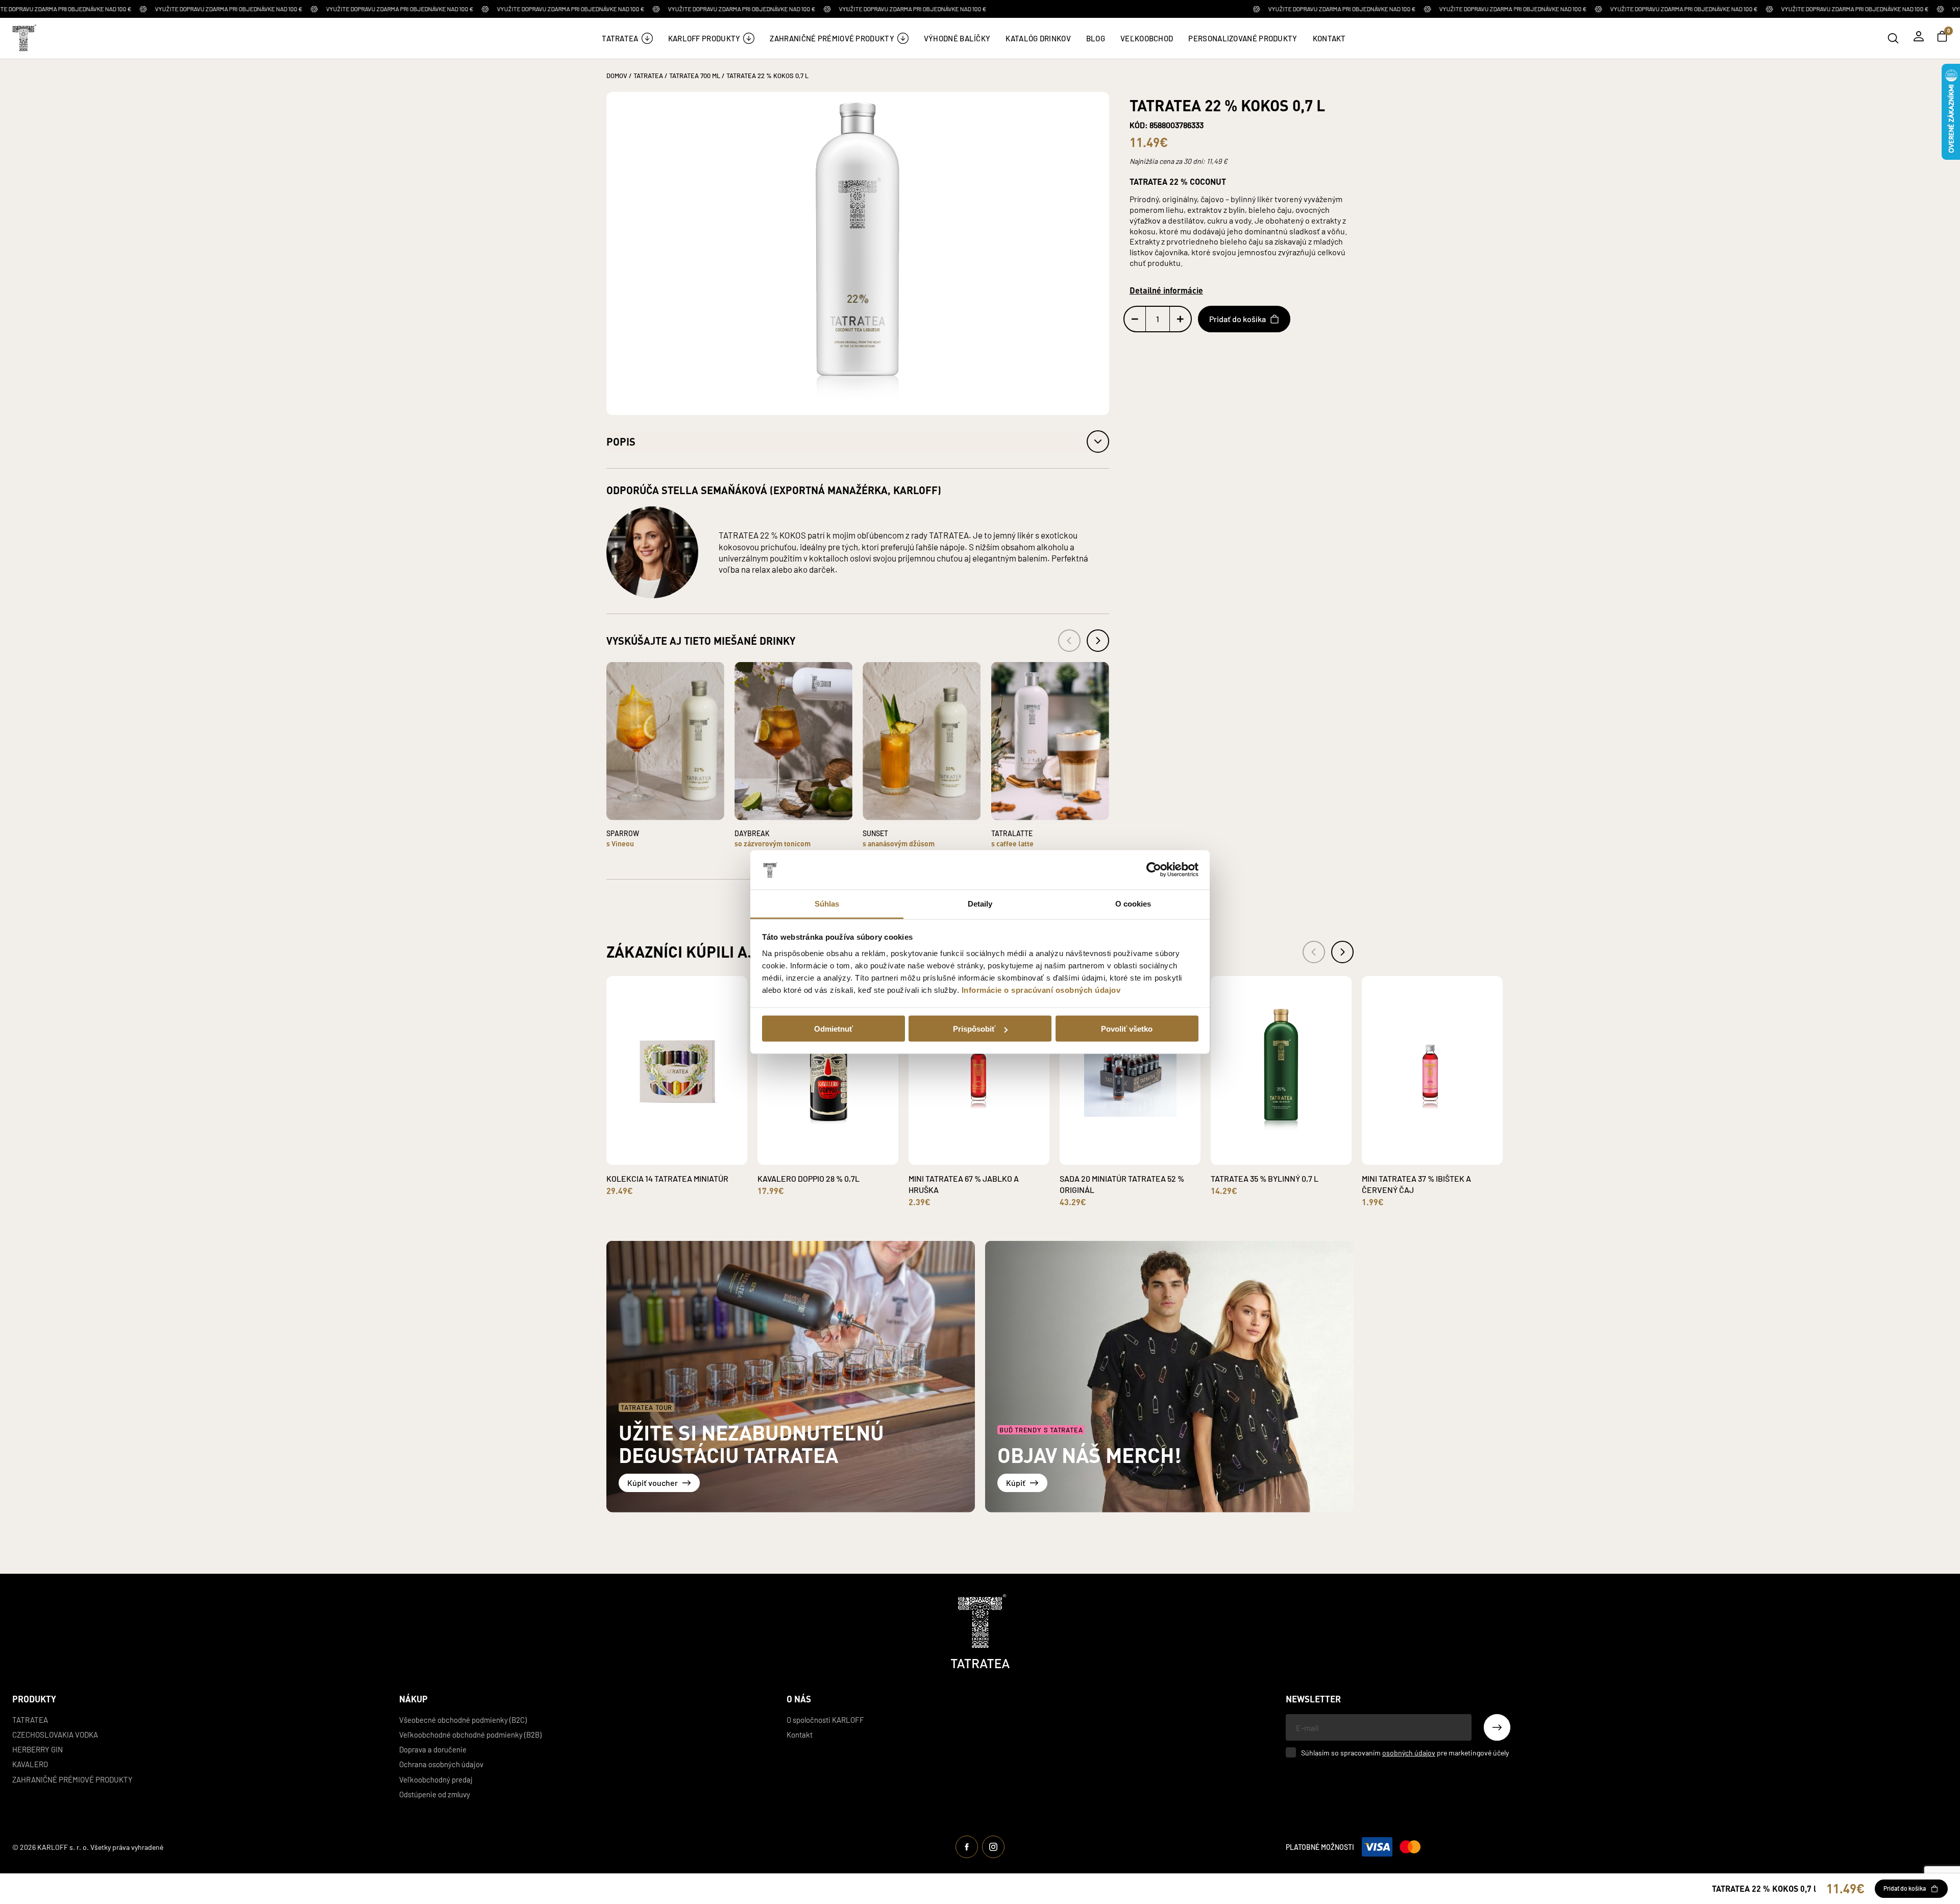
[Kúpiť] (1169, 1377)
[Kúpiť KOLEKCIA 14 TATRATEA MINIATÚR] (689, 1150)
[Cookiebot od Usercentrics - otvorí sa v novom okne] (1154, 870)
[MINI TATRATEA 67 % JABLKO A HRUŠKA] (979, 1070)
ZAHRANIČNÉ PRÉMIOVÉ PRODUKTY (72, 1779)
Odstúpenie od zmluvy (435, 1794)
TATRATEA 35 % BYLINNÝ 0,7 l (1265, 1178)
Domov (617, 75)
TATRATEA (648, 75)
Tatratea (30, 1719)
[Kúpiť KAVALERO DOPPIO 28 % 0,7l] (840, 1150)
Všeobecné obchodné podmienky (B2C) (463, 1719)
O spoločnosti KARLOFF (825, 1719)
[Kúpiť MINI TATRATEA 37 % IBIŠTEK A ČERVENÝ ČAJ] (1444, 1150)
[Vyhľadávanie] (1893, 38)
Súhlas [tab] (827, 903)
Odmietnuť (834, 1029)
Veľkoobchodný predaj (436, 1779)
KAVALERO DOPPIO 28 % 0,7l (808, 1178)
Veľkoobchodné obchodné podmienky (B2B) (470, 1734)
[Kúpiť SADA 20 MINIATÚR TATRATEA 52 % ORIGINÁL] (1142, 1150)
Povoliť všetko (1127, 1029)
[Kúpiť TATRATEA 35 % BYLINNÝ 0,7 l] (1293, 1150)
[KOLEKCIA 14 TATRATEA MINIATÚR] (677, 1070)
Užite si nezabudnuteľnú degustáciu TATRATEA (751, 1443)
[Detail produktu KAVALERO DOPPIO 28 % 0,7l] (816, 1157)
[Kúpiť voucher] (791, 1377)
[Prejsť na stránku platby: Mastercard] (1410, 1847)
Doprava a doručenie (433, 1749)
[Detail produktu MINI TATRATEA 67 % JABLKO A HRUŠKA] (967, 1157)
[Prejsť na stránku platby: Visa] (1377, 1847)
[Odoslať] (1497, 1727)
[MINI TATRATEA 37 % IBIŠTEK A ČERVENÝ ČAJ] (1432, 1070)
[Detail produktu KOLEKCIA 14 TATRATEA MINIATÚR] (665, 1157)
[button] (858, 442)
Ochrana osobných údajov (441, 1764)
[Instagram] (993, 1847)
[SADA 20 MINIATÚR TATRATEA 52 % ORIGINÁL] (1130, 1070)
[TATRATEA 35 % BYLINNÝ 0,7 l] (1281, 1070)
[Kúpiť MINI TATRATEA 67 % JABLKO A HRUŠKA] (991, 1150)
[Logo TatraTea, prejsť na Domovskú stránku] (23, 38)
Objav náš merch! (1089, 1455)
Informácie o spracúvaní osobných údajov (1041, 990)
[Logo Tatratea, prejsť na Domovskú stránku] (980, 1631)
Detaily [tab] (980, 903)
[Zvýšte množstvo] (1180, 319)
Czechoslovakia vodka (55, 1734)
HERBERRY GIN (38, 1749)
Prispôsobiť (974, 1029)
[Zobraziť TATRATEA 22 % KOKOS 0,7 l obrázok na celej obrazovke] (858, 253)
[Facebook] (967, 1847)
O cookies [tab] (1133, 903)
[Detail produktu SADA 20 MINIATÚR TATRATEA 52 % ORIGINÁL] (1118, 1157)
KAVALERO (30, 1764)
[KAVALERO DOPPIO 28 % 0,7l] (828, 1070)
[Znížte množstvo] (1135, 319)
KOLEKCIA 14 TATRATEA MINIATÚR (667, 1178)
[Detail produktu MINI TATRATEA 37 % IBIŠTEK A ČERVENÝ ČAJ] (1420, 1157)
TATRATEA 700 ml (695, 75)
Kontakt (800, 1734)
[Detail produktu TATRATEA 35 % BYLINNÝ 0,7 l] (1269, 1157)
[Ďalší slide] (1342, 952)
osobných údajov (1409, 1752)
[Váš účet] (1919, 36)
